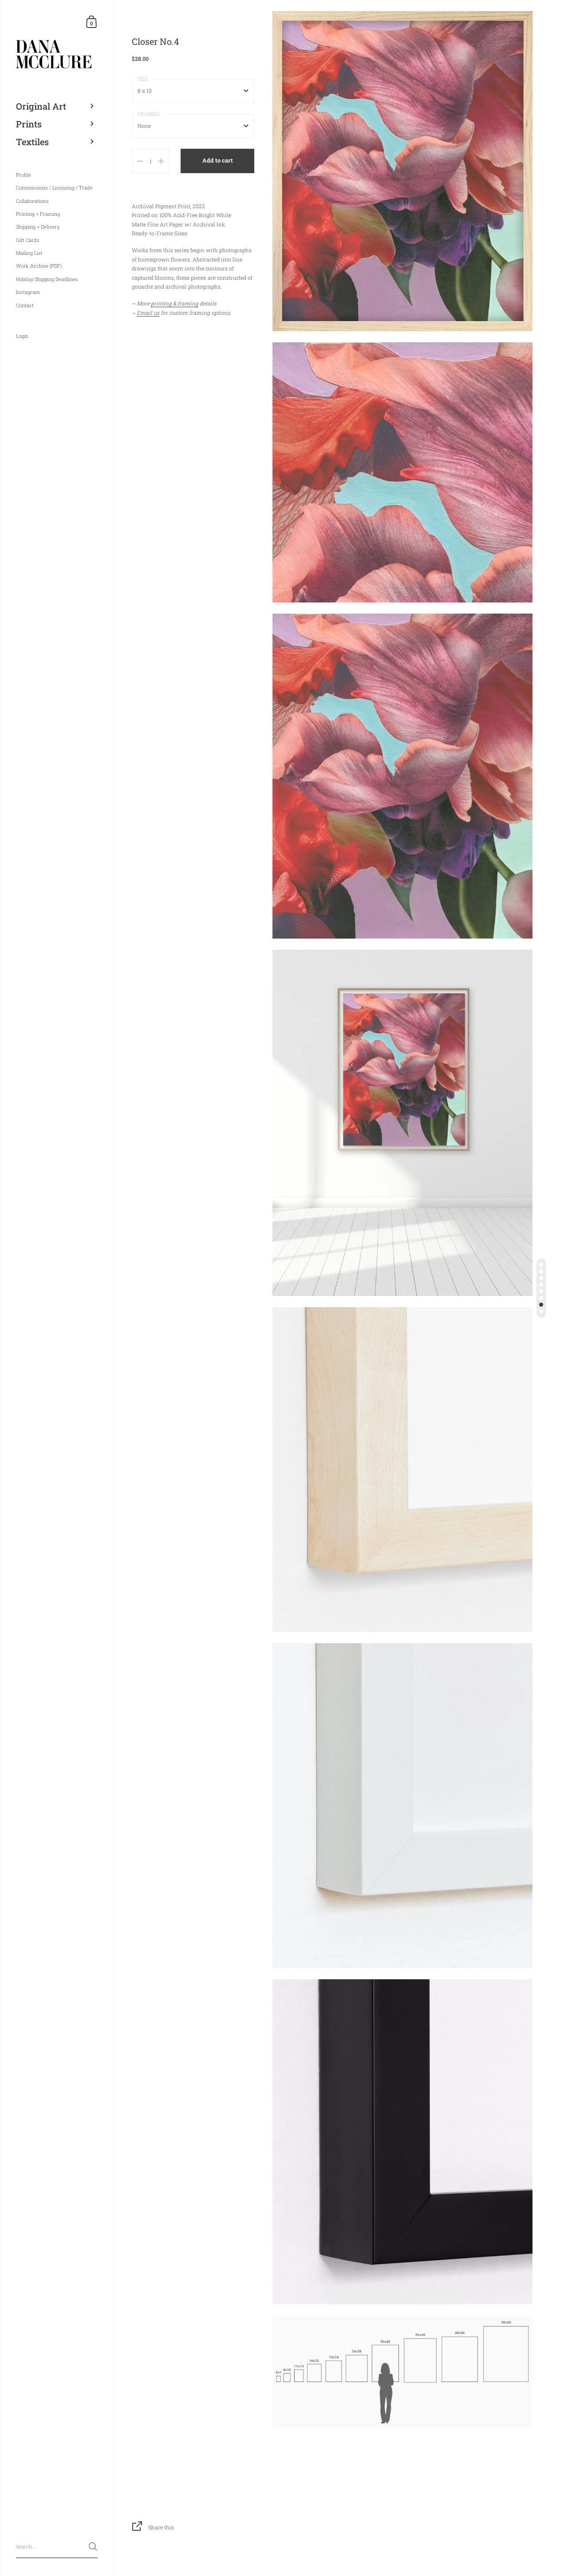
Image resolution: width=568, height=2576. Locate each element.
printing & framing (175, 303)
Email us (148, 313)
